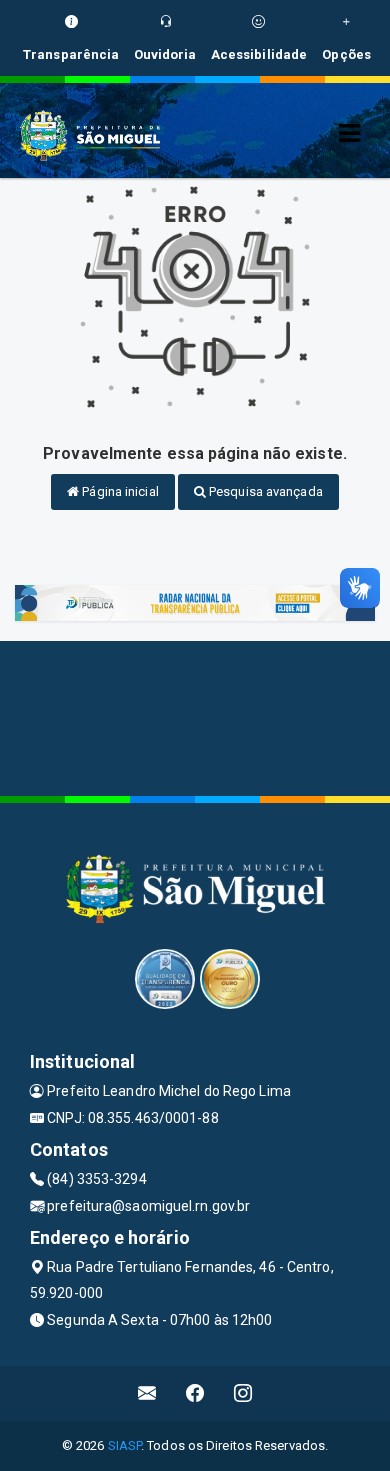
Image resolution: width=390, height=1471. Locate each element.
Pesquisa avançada (264, 491)
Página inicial (119, 491)
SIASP (125, 1445)
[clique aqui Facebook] (195, 1393)
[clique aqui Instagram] (243, 1393)
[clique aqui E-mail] (147, 1393)
